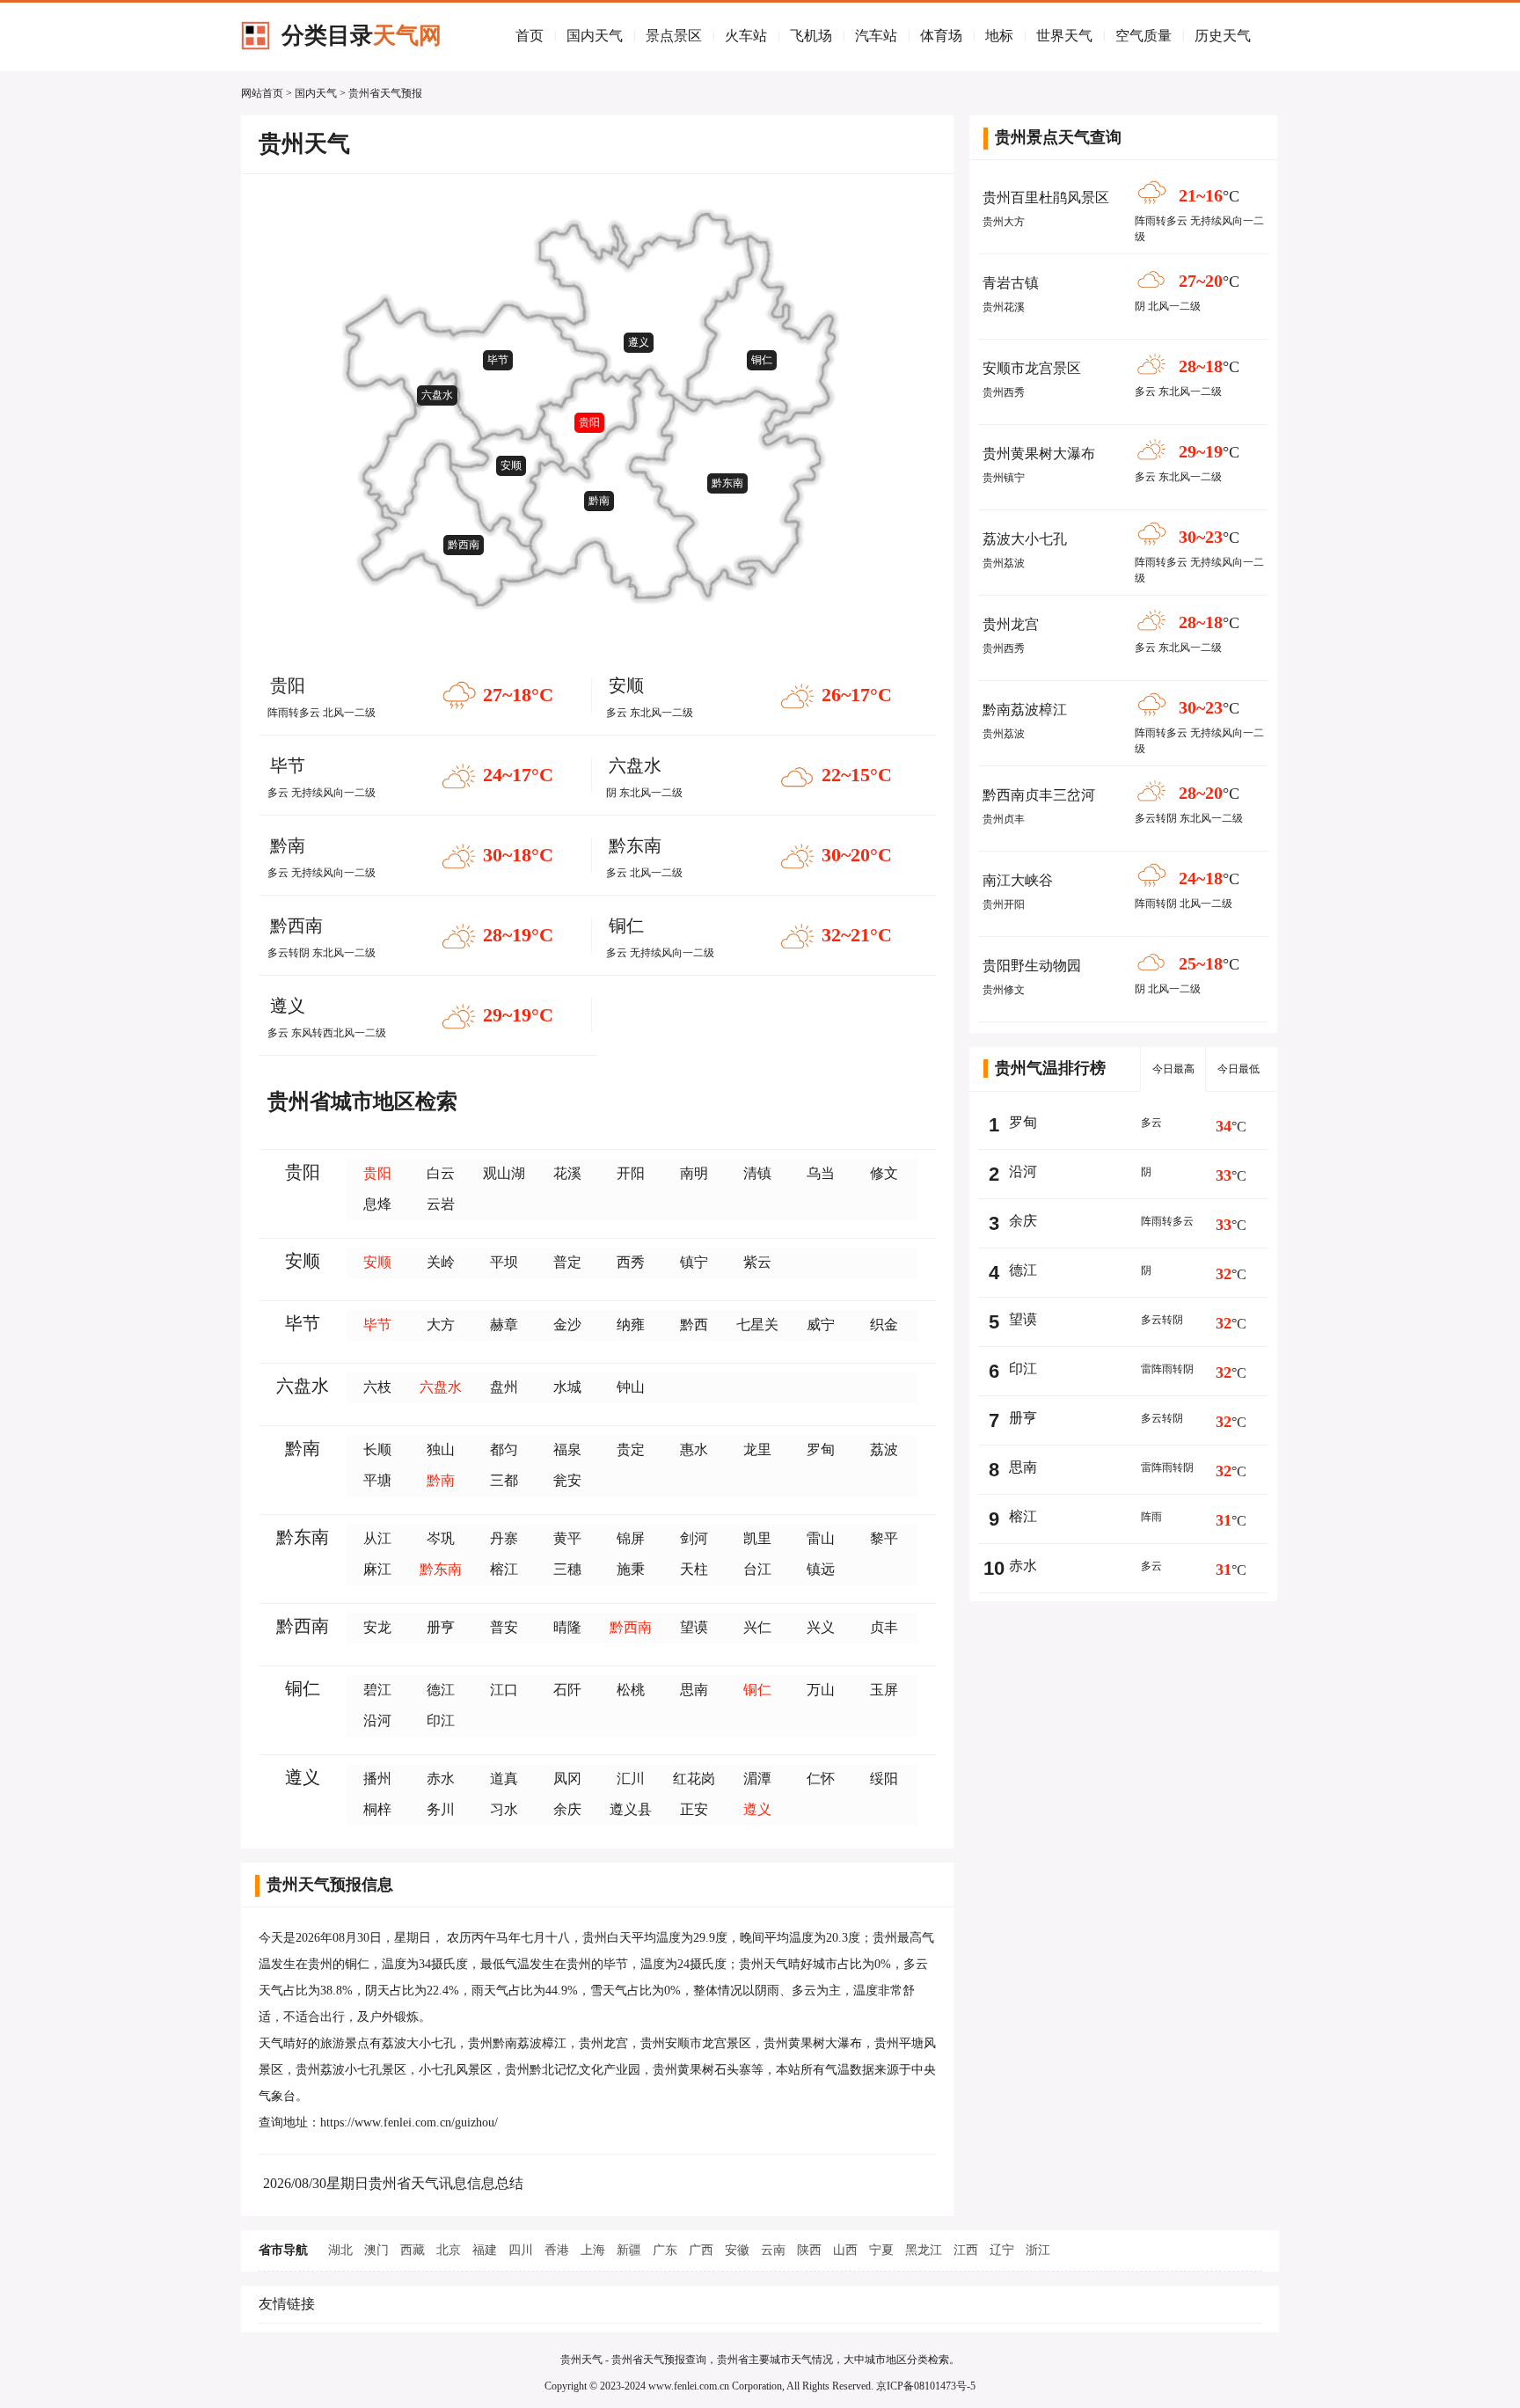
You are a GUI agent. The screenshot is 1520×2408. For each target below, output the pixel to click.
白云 (441, 1173)
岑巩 (441, 1538)
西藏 (413, 2250)
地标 (999, 36)
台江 (757, 1569)
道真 (504, 1779)
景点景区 (674, 36)
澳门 (376, 2250)
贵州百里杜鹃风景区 (1046, 198)
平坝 (504, 1262)
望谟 (694, 1627)
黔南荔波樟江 (1025, 710)
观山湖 (504, 1173)
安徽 (737, 2250)
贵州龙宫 (1011, 624)
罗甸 (821, 1449)
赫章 (504, 1325)
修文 (884, 1173)
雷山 (821, 1538)
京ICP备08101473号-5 (926, 2386)
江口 (504, 1690)
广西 (701, 2250)
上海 (593, 2250)
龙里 (757, 1449)
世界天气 (1064, 36)
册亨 (441, 1627)
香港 (557, 2250)
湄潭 (757, 1779)
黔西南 (464, 545)
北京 (449, 2250)
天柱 (694, 1569)
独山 (441, 1449)
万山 (821, 1690)
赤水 (441, 1779)
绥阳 (884, 1779)
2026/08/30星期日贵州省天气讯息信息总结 (393, 2183)
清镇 (757, 1173)
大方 (441, 1325)
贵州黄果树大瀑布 (1039, 454)
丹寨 (504, 1538)
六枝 (377, 1387)
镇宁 (694, 1262)
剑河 (694, 1538)
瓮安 (567, 1480)
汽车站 (876, 36)
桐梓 (377, 1809)
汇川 (631, 1779)
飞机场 (811, 36)
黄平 (567, 1538)
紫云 (757, 1262)
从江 (377, 1538)
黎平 (884, 1538)
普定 (567, 1262)
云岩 (441, 1204)
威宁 (821, 1325)
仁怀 (821, 1779)
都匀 (504, 1449)
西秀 (631, 1262)
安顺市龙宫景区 (1032, 368)
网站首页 (262, 93)
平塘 (377, 1480)
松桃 (631, 1690)
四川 (521, 2250)
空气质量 (1144, 36)
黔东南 (727, 483)
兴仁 (757, 1627)
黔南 (599, 501)
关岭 (441, 1262)
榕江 (504, 1569)
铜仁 (762, 360)
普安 (504, 1627)
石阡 (567, 1690)
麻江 (377, 1569)
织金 (884, 1325)
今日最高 (1173, 1069)
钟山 (631, 1387)
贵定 (631, 1449)
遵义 (639, 342)
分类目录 (362, 36)
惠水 (694, 1449)
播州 (377, 1779)
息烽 (377, 1204)
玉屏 (884, 1690)
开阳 (631, 1173)
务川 (441, 1809)
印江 (441, 1720)
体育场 (941, 36)
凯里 (757, 1538)
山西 (845, 2250)
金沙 (567, 1325)
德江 (441, 1690)
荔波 (884, 1449)
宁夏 (881, 2250)
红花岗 (694, 1779)
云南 (773, 2250)
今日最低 (1239, 1069)
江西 (966, 2250)
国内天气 (595, 36)
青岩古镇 (1011, 283)
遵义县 (631, 1809)
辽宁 (1002, 2250)
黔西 (694, 1325)
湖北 (340, 2250)
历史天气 (1223, 36)
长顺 (377, 1449)
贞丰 (884, 1627)
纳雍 (631, 1325)
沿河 (377, 1720)
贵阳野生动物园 (1032, 966)
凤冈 (567, 1779)
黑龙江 (924, 2250)
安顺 (511, 465)
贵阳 (589, 422)
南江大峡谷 (1018, 880)
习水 (504, 1809)
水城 (567, 1387)
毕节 (498, 360)
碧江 (377, 1690)
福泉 (567, 1449)
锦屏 (631, 1538)
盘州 (504, 1387)
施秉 (631, 1569)
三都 (504, 1480)
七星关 (757, 1325)
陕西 (809, 2250)
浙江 (1038, 2250)
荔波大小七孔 (1025, 539)
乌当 (821, 1173)
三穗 (567, 1569)
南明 (694, 1173)
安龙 (377, 1627)
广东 (665, 2250)
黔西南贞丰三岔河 (1039, 795)
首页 (530, 36)
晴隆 (567, 1627)
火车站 (746, 36)
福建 (485, 2250)
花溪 (567, 1173)
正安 (694, 1809)
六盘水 (437, 395)
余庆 (567, 1809)
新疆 (629, 2250)
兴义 (821, 1627)
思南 (694, 1690)
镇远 (821, 1569)
